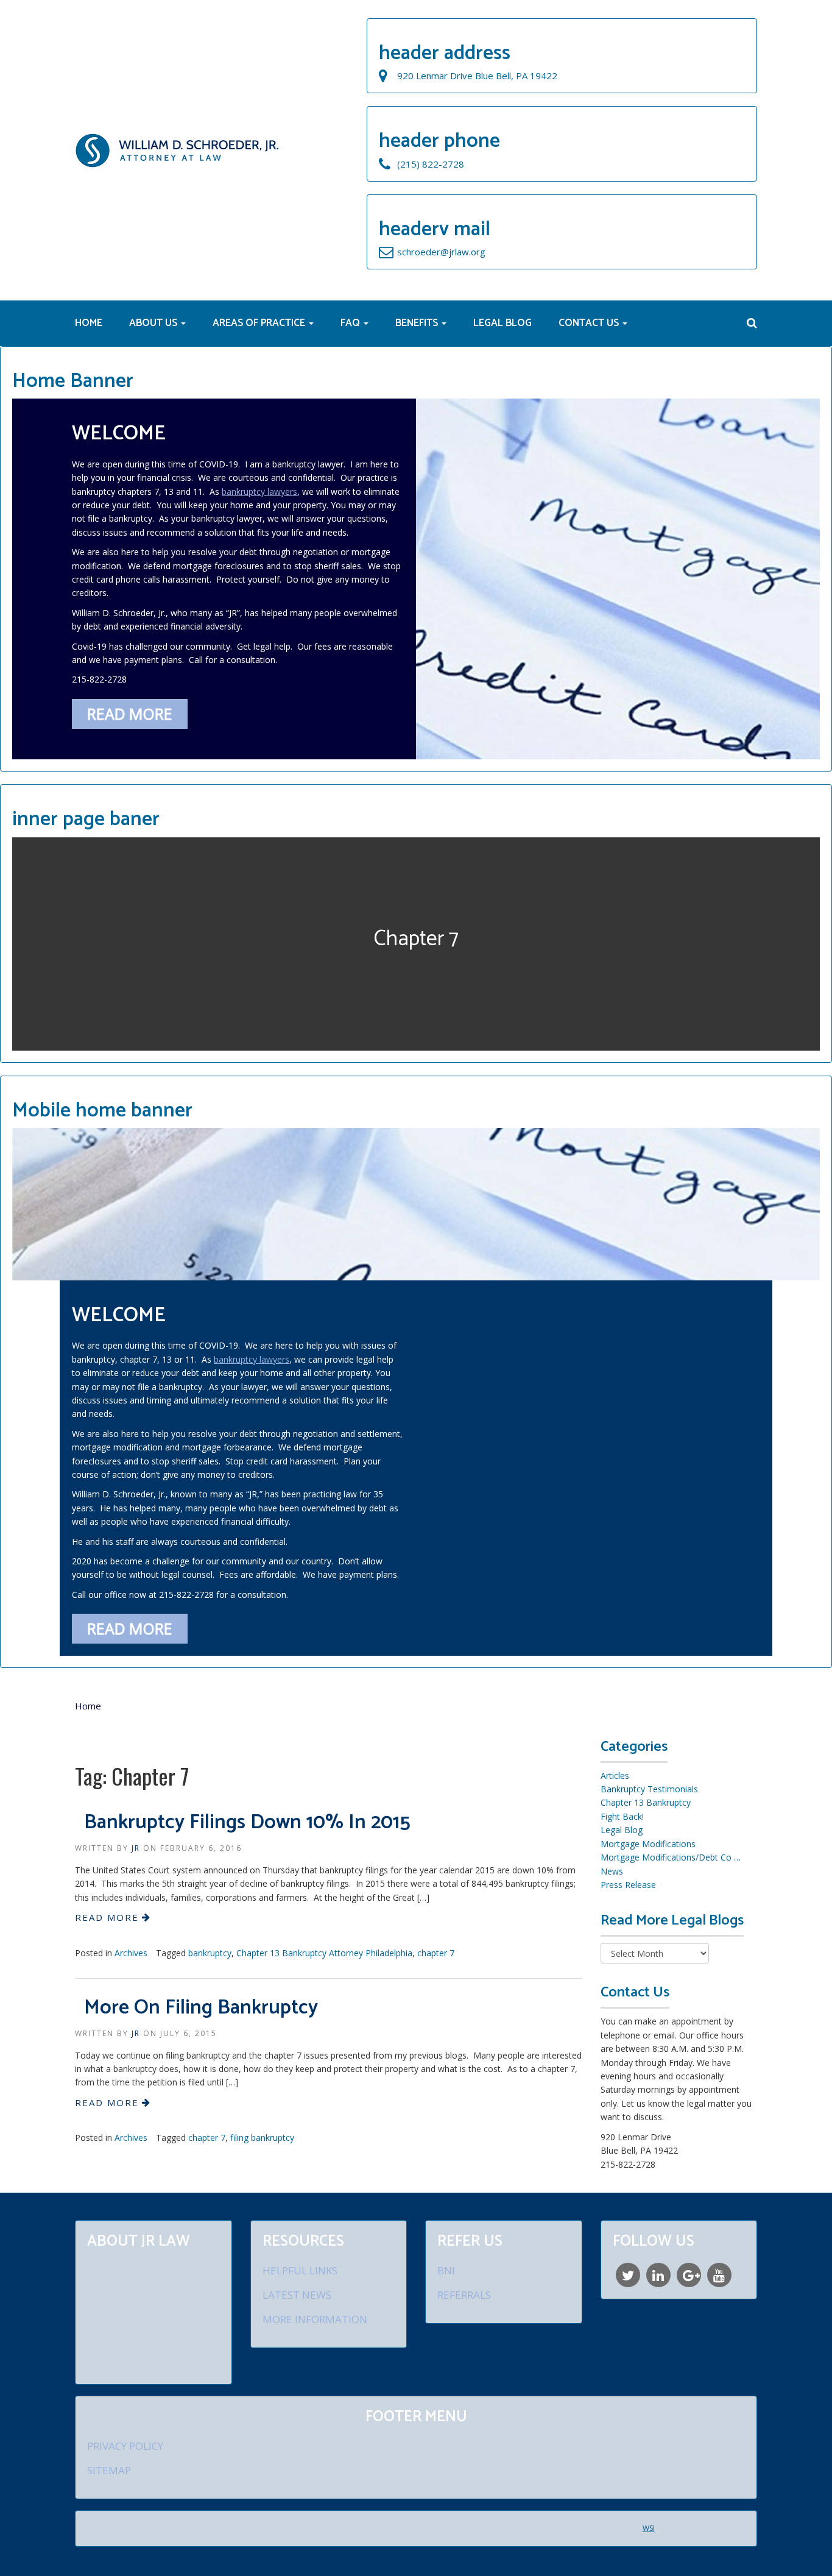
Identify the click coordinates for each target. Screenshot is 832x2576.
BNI (446, 2270)
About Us (154, 323)
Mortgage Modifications (648, 1844)
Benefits (418, 323)
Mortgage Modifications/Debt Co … (671, 1857)
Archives (131, 1953)
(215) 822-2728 (431, 164)
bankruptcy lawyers (259, 491)
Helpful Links (300, 2270)
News (612, 1871)
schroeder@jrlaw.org (441, 252)
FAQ (351, 323)
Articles (615, 1776)
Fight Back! (622, 1816)
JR (136, 1848)
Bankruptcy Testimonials (649, 1789)
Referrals (464, 2295)
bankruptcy (210, 1953)
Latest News (297, 2295)
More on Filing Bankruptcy (201, 2008)
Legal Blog (502, 323)
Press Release (628, 1885)
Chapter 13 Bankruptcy (646, 1802)
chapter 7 (436, 1953)
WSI (649, 2528)
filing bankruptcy (262, 2138)
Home (89, 323)
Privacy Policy (125, 2446)
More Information (315, 2319)
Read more (130, 714)
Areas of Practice (260, 323)
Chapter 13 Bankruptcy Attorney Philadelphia (324, 1953)
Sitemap (109, 2470)
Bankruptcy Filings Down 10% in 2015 (247, 1823)
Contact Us (590, 323)
